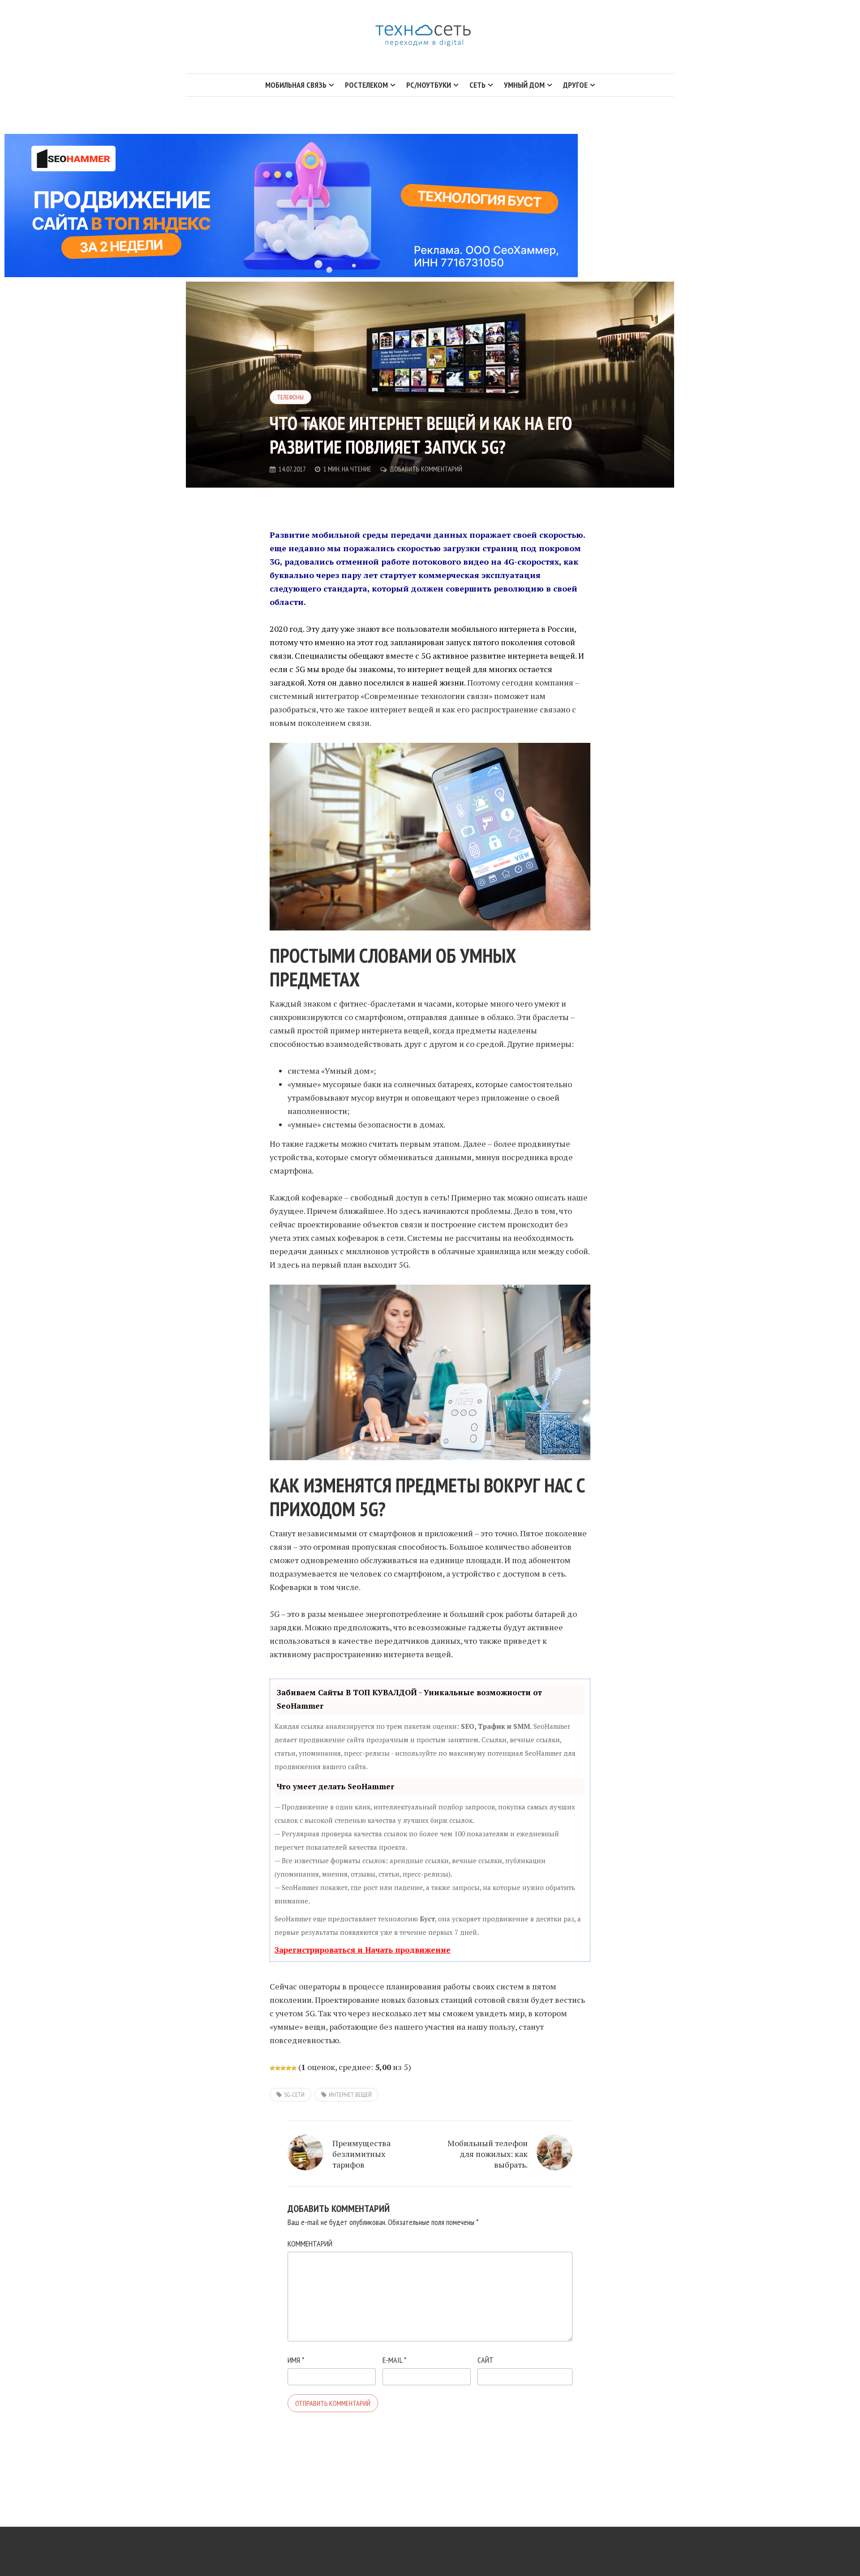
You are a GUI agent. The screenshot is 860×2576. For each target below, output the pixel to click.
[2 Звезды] (278, 2068)
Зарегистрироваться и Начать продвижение (363, 1950)
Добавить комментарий (426, 469)
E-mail (394, 2360)
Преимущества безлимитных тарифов (361, 2154)
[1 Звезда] (272, 2068)
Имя (296, 2360)
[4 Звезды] (288, 2068)
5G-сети (294, 2095)
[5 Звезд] (294, 2068)
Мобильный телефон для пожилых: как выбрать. (488, 2154)
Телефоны (290, 397)
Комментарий (310, 2244)
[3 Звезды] (283, 2068)
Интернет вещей (350, 2095)
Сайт (486, 2360)
